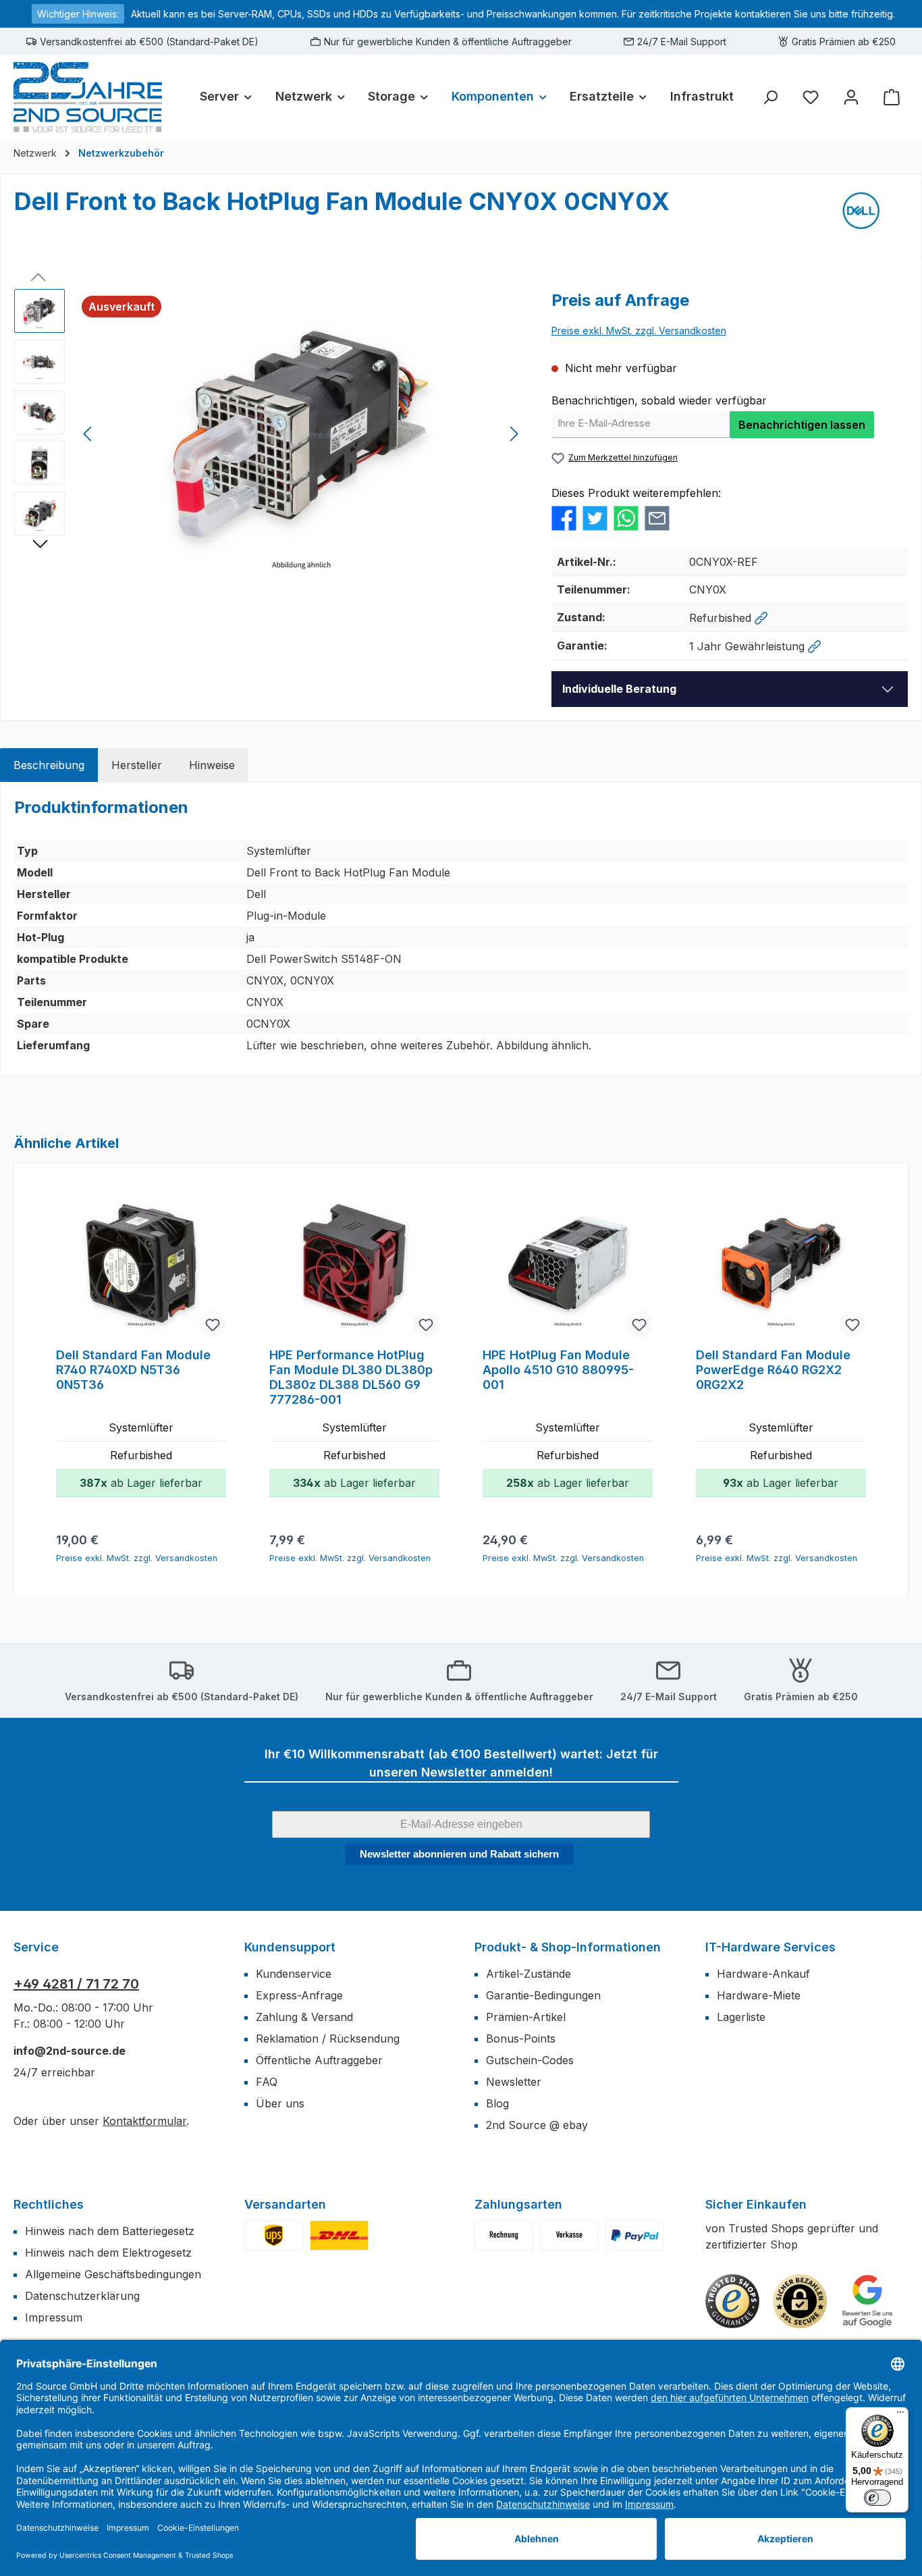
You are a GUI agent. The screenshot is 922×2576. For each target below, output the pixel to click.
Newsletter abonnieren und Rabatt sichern (459, 1854)
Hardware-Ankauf (763, 1974)
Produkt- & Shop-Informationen (568, 1947)
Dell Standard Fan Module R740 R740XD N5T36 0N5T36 (133, 1370)
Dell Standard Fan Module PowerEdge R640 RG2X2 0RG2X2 (773, 1370)
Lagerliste (741, 2017)
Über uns (280, 2103)
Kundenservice (294, 1974)
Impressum (54, 2317)
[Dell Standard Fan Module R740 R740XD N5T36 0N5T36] (141, 1267)
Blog (497, 2103)
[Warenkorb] (892, 97)
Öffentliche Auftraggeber (319, 2060)
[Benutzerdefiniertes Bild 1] (274, 2235)
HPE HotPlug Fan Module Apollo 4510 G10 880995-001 (558, 1370)
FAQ (267, 2082)
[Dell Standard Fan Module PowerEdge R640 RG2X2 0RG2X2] (781, 1267)
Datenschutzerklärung (82, 2296)
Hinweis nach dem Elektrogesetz (108, 2253)
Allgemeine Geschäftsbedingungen (113, 2274)
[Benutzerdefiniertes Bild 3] (635, 2235)
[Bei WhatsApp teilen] (626, 517)
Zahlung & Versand (304, 2017)
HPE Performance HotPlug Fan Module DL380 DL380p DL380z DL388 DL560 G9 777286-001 (351, 1377)
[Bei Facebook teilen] (564, 517)
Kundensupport (290, 1947)
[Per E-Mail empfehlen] (657, 517)
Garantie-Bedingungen (543, 1995)
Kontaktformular (144, 2121)
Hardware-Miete (759, 1995)
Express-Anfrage (299, 1995)
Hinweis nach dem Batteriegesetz (110, 2231)
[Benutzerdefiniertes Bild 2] (339, 2235)
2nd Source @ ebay (537, 2125)
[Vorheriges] (88, 434)
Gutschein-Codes (530, 2060)
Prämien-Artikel (526, 2017)
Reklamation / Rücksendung (328, 2039)
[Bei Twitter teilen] (595, 517)
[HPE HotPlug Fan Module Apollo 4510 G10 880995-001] (568, 1267)
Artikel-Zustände (528, 1974)
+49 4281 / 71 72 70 (76, 1984)
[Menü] (900, 2415)
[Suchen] (770, 97)
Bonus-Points (521, 2039)
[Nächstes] (514, 434)
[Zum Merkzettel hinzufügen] (213, 1324)
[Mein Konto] (851, 97)
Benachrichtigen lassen (802, 425)
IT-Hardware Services (770, 1947)
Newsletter (514, 2082)
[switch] (877, 2498)
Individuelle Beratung (619, 689)
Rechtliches (49, 2204)
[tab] (49, 765)
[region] (269, 434)
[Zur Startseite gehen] (88, 97)
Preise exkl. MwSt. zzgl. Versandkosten (639, 331)
